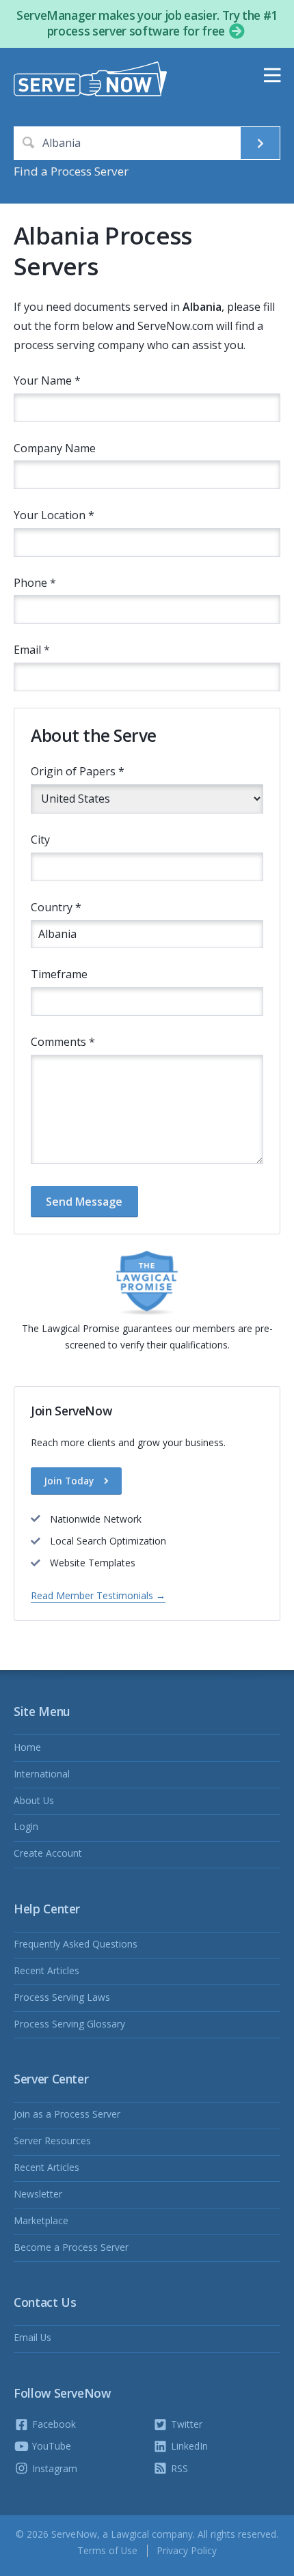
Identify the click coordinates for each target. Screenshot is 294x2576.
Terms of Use (107, 2550)
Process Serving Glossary (69, 2024)
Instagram (53, 2468)
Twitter (185, 2424)
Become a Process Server (71, 2247)
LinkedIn (188, 2446)
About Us (34, 1800)
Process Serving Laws (62, 1997)
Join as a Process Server (67, 2114)
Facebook (53, 2424)
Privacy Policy (187, 2550)
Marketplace (41, 2220)
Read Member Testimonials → (98, 1595)
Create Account (48, 1853)
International (42, 1774)
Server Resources (52, 2141)
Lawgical (130, 2534)
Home (27, 1747)
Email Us (32, 2337)
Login (26, 1826)
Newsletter (38, 2194)
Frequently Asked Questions (76, 1944)
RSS (178, 2468)
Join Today (70, 1481)
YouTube (50, 2446)
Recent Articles (46, 1970)
